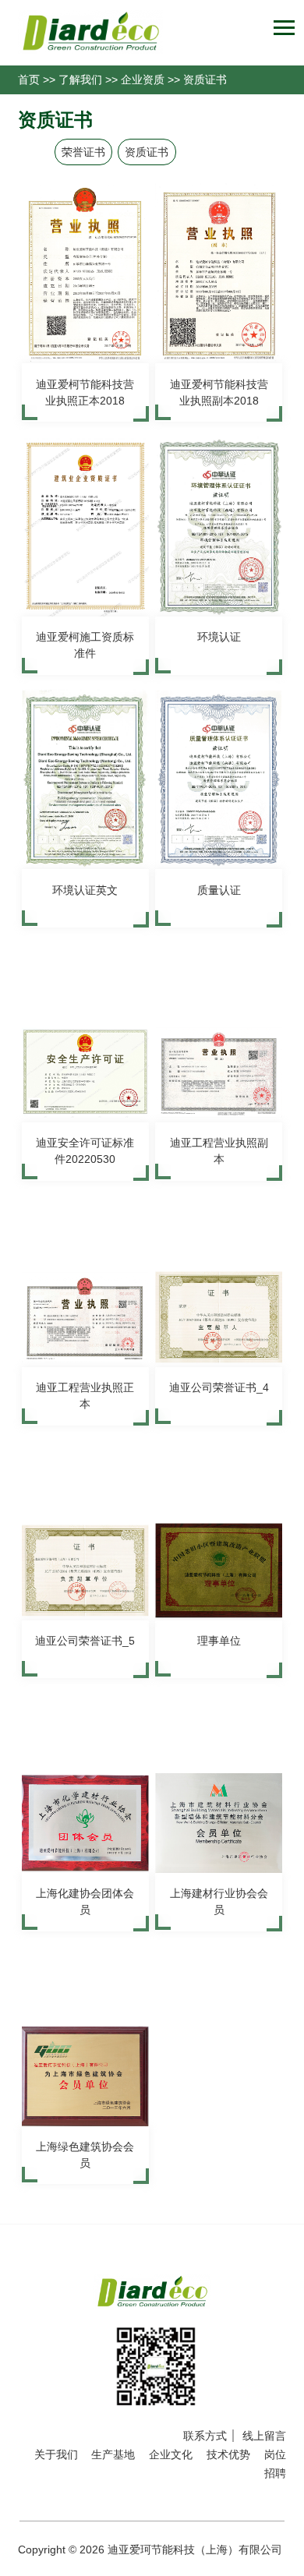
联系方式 (205, 2436)
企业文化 (171, 2454)
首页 (29, 80)
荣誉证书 (83, 152)
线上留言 (264, 2436)
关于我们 (56, 2454)
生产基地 (113, 2454)
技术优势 (228, 2454)
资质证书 (205, 80)
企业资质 (143, 80)
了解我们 (80, 80)
